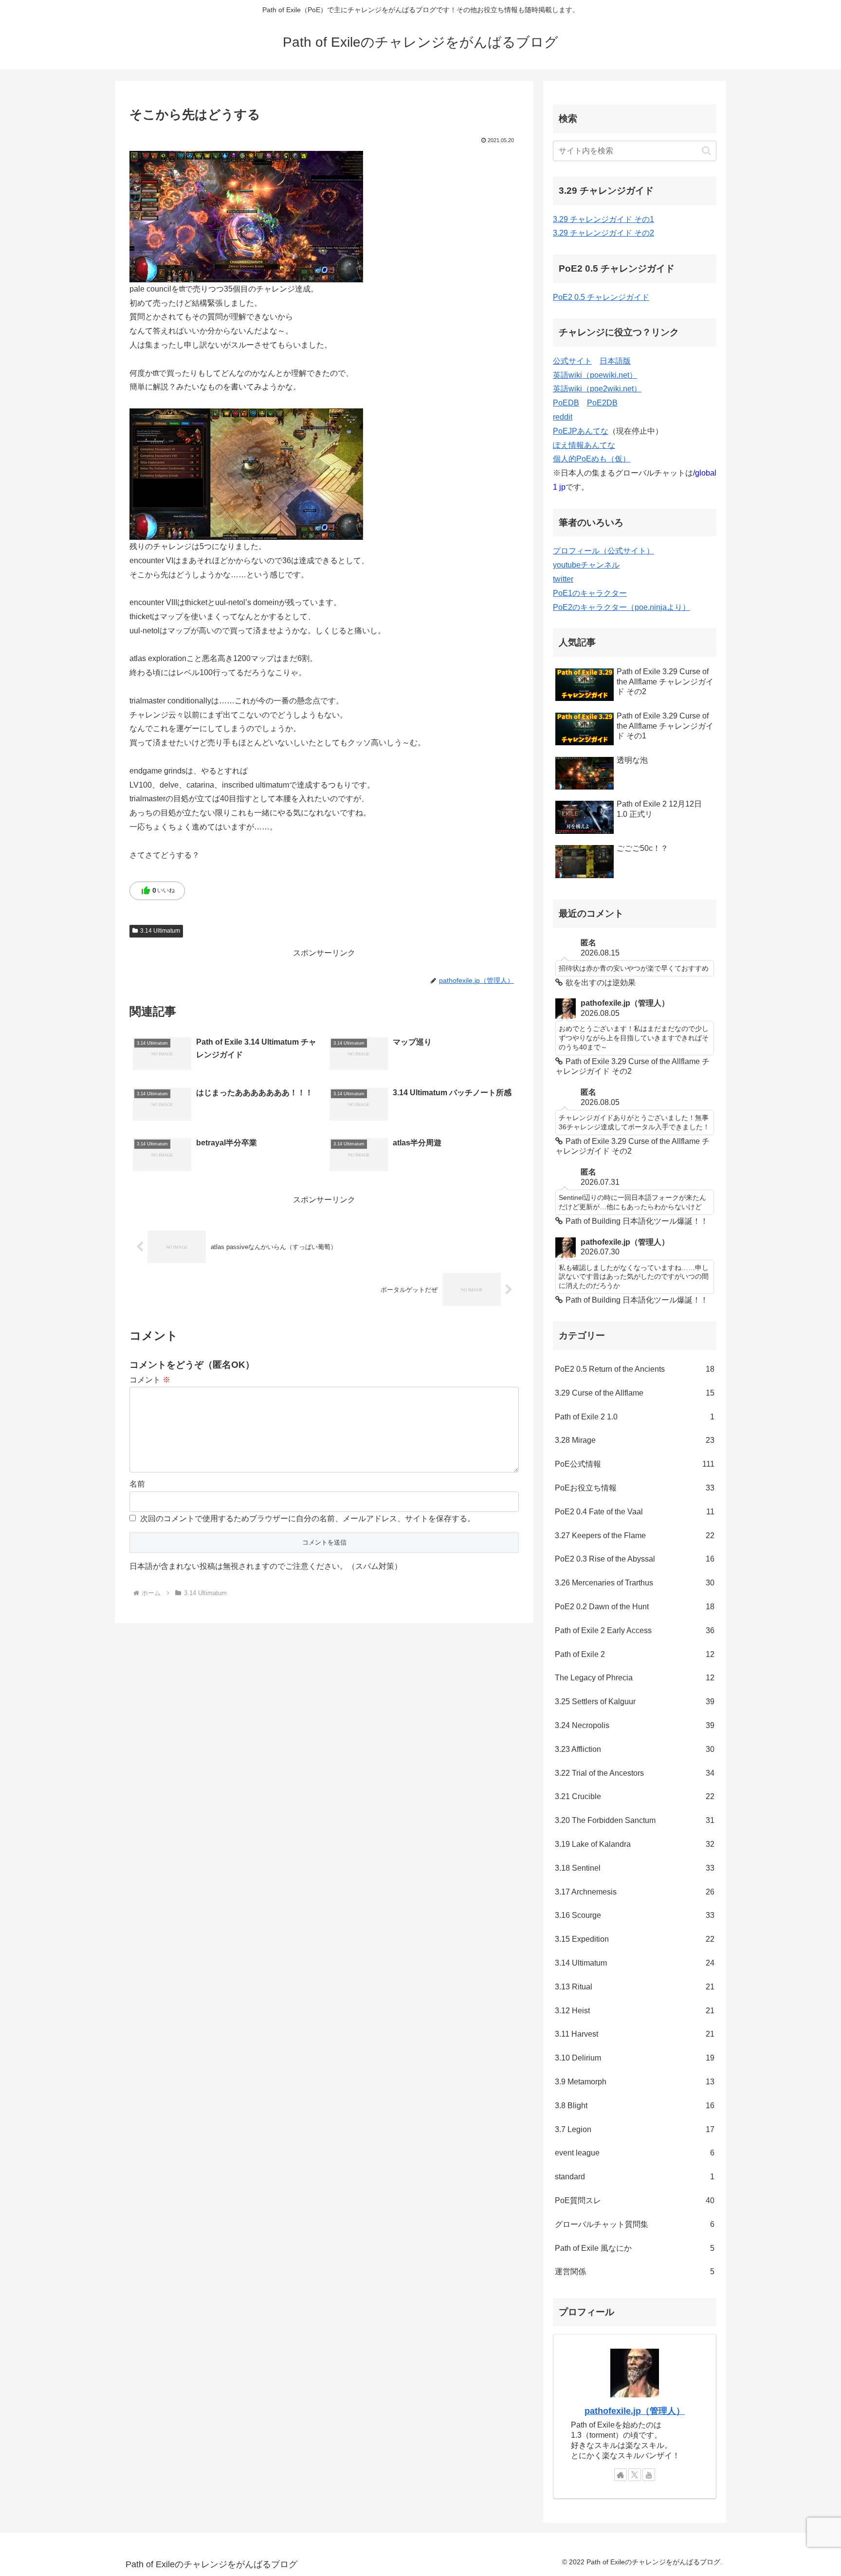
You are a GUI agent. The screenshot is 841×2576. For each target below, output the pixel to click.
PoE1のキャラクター (590, 593)
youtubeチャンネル (586, 565)
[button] (706, 151)
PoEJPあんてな (581, 431)
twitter (563, 579)
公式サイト (572, 361)
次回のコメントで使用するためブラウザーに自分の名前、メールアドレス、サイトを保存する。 (308, 1518)
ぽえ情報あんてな (584, 445)
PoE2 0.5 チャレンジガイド (601, 297)
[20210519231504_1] (246, 216)
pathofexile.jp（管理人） (635, 2411)
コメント (150, 1380)
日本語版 (615, 361)
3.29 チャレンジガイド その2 (603, 233)
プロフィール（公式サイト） (603, 551)
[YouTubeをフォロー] (649, 2475)
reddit (563, 417)
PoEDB (566, 403)
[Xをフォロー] (635, 2475)
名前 (137, 1484)
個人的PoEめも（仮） (592, 459)
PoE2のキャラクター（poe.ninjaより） (622, 607)
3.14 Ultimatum (160, 931)
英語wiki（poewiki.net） (595, 375)
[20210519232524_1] (246, 473)
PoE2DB (602, 403)
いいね (158, 891)
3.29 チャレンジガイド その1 (603, 219)
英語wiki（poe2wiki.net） (597, 389)
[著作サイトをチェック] (621, 2475)
